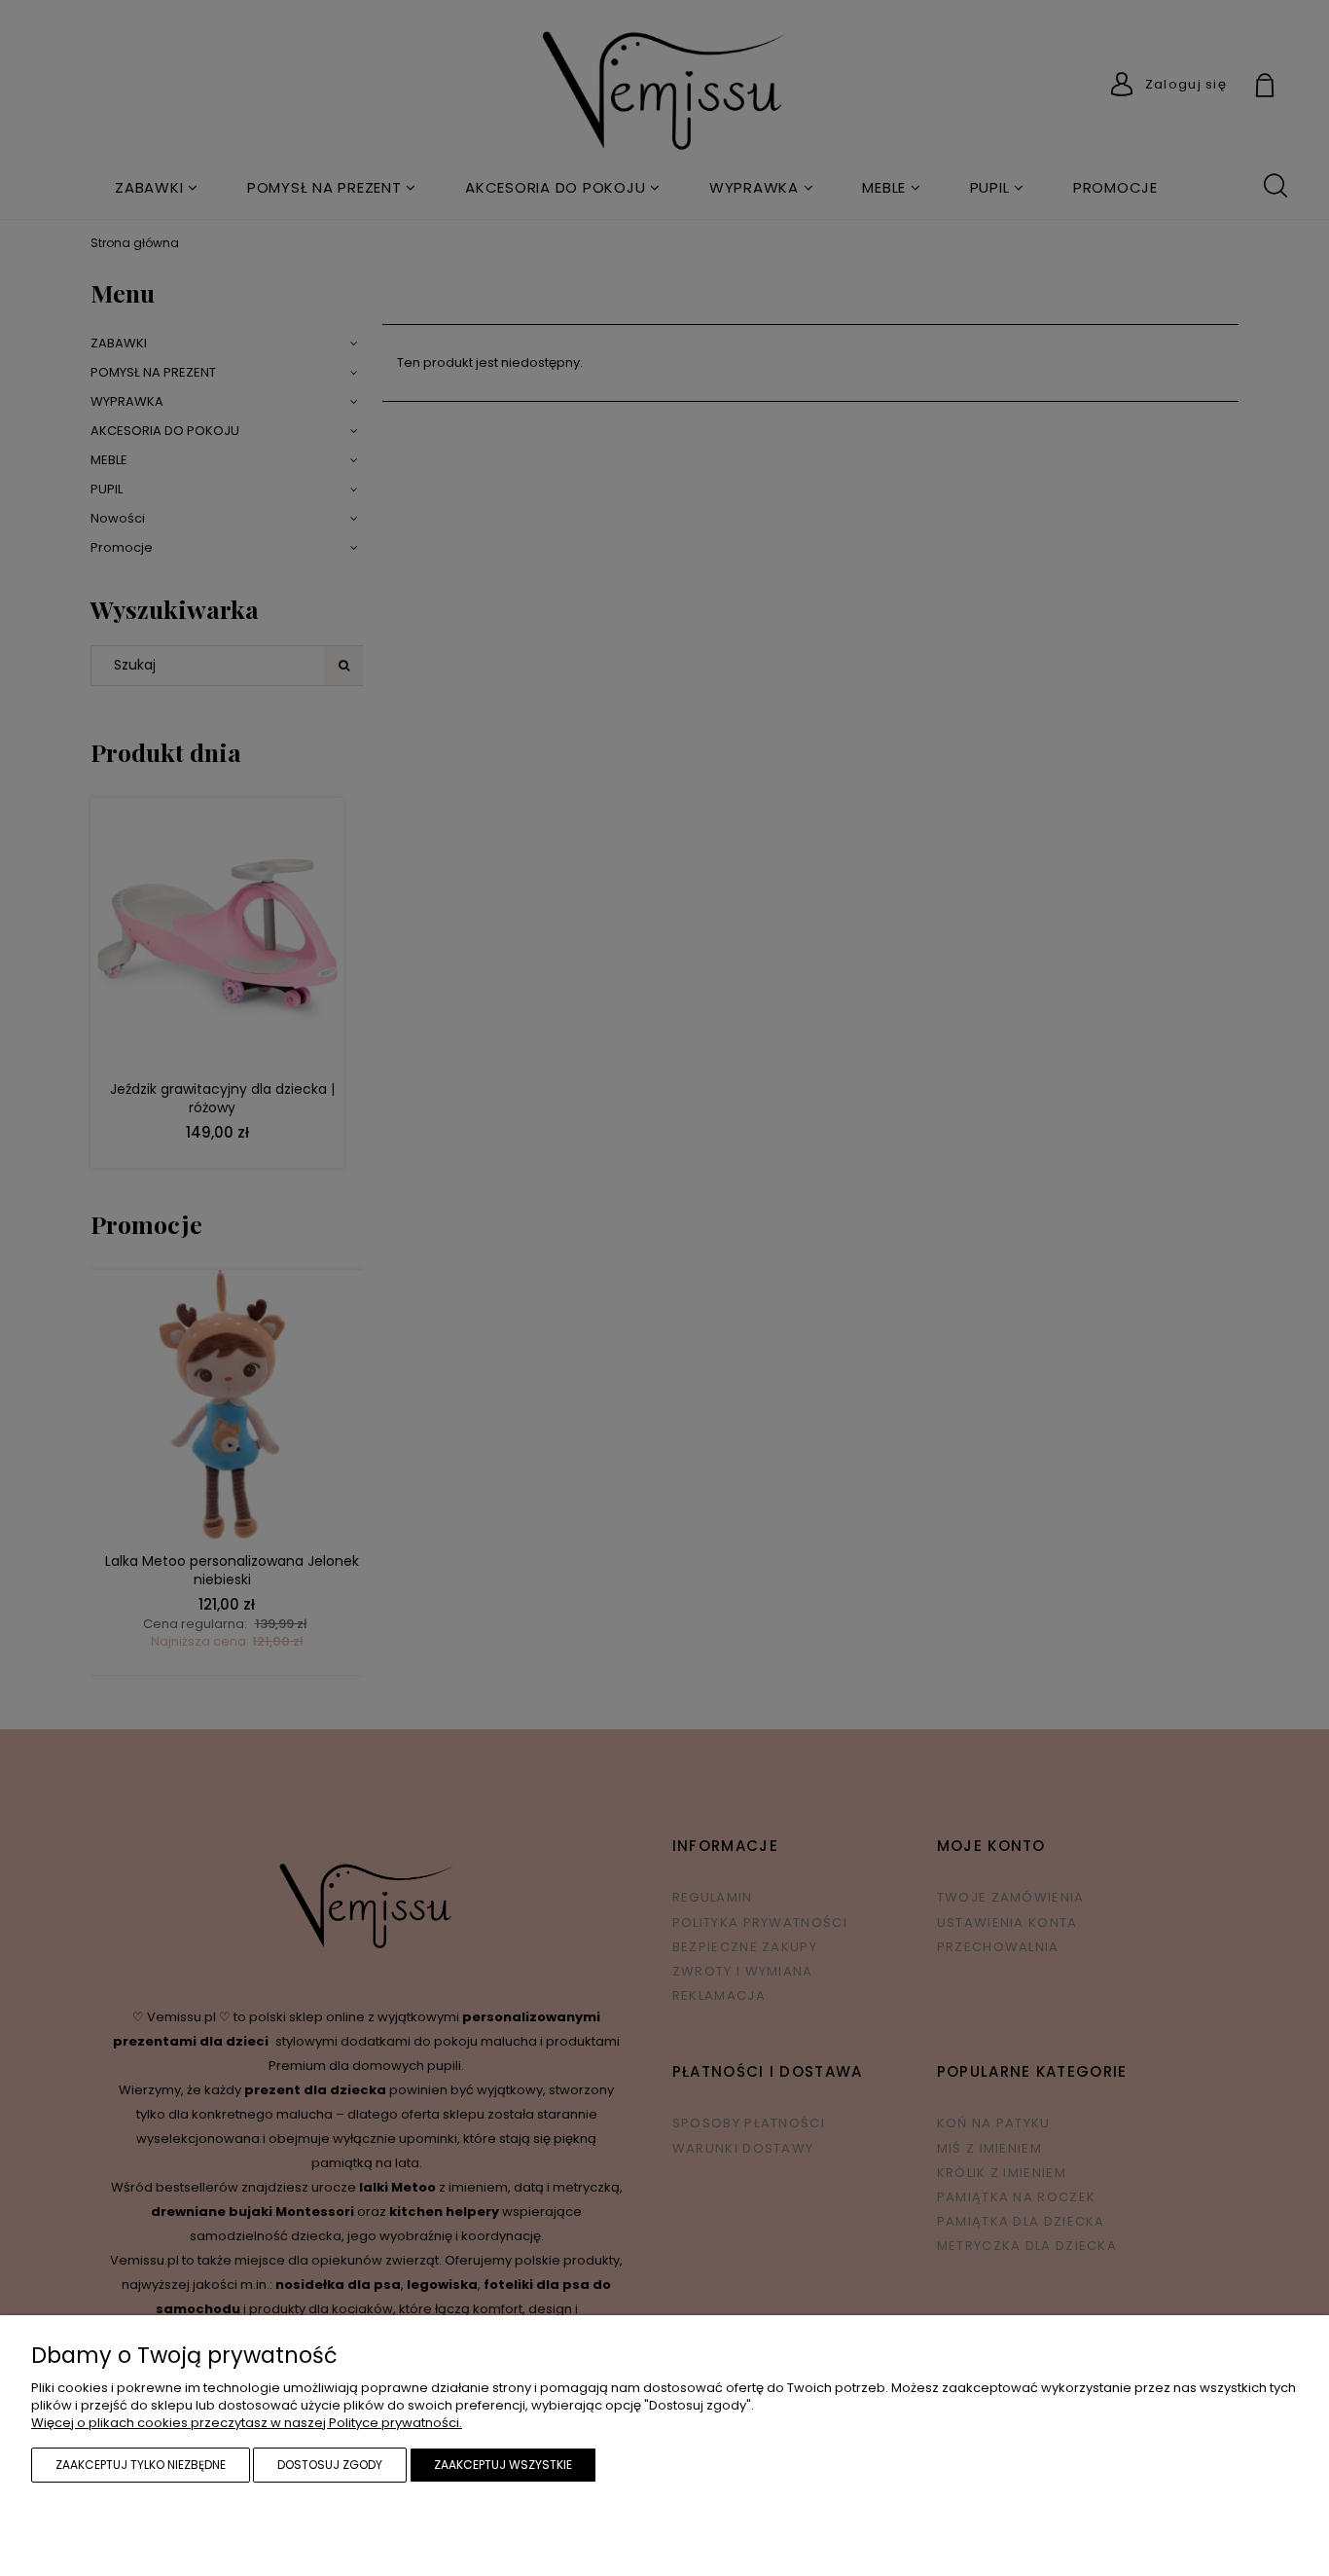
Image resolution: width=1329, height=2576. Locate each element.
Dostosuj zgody (330, 2465)
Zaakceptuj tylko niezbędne (141, 2465)
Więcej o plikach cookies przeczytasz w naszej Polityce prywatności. (247, 2423)
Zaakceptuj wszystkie (503, 2465)
